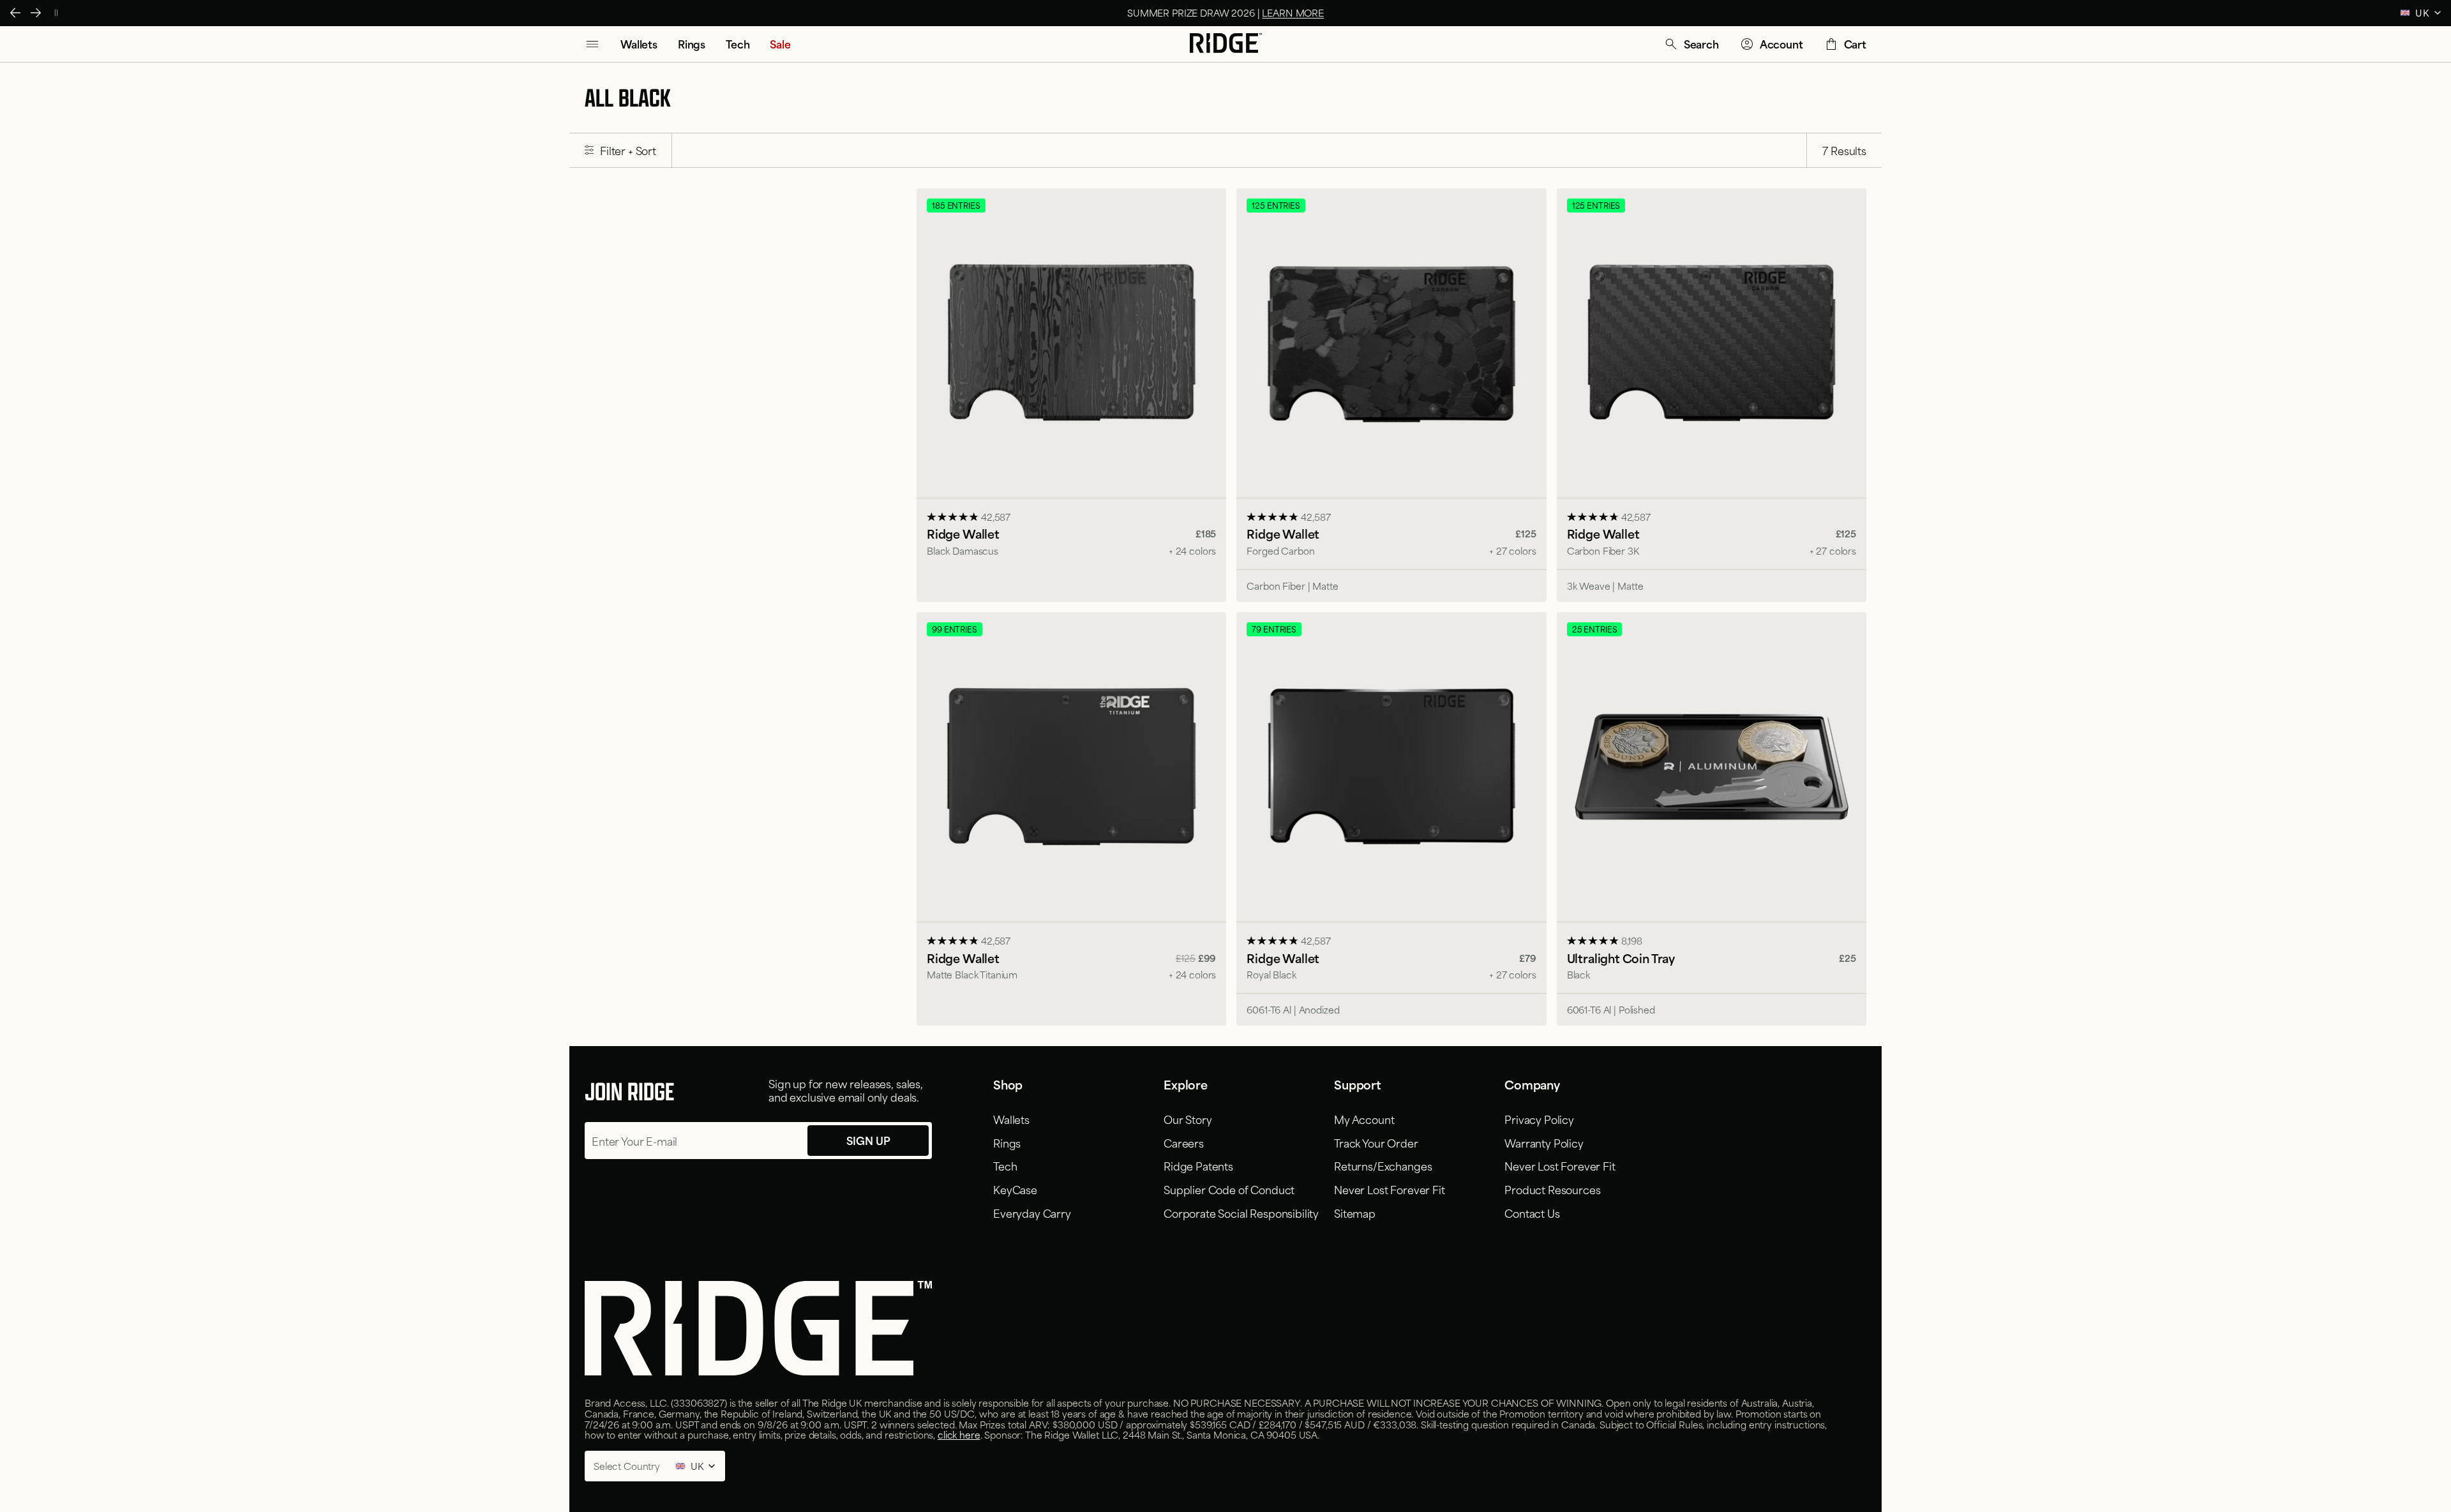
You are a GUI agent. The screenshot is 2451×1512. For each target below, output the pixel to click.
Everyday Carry (1032, 1213)
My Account (1364, 1119)
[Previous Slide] (15, 13)
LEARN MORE (1293, 12)
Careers (1184, 1142)
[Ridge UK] (1226, 44)
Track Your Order (1376, 1142)
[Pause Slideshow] (56, 13)
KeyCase (1015, 1189)
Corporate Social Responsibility (1241, 1213)
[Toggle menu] (592, 44)
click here (959, 1434)
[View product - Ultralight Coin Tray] (1712, 819)
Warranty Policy (1544, 1142)
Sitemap (1355, 1213)
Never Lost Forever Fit (1389, 1189)
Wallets (1011, 1119)
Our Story (1188, 1119)
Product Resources (1552, 1189)
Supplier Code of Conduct (1229, 1189)
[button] (1691, 44)
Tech (1005, 1165)
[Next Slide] (36, 13)
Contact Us (1532, 1213)
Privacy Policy (1539, 1119)
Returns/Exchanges (1383, 1165)
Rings (1007, 1142)
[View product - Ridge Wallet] (1071, 395)
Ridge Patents (1198, 1165)
